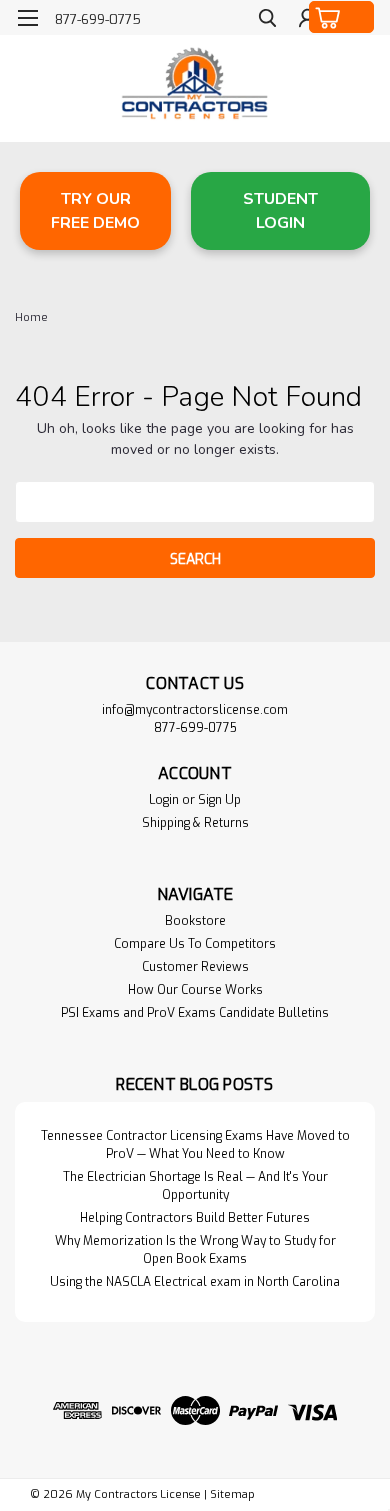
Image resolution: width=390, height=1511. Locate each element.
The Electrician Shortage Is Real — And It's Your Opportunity (195, 1186)
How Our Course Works (195, 990)
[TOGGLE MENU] (27, 18)
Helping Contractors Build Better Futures (195, 1218)
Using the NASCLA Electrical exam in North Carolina (195, 1282)
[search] (267, 20)
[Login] (307, 20)
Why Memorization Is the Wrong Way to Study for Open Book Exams (195, 1250)
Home (31, 317)
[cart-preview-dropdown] (342, 17)
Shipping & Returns (195, 823)
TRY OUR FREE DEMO (95, 211)
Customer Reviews (195, 967)
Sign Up (219, 800)
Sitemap (232, 1494)
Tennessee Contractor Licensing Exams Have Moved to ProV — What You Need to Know (195, 1145)
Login (164, 800)
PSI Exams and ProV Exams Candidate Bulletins (195, 1013)
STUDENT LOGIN (280, 211)
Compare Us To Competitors (195, 944)
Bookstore (195, 921)
